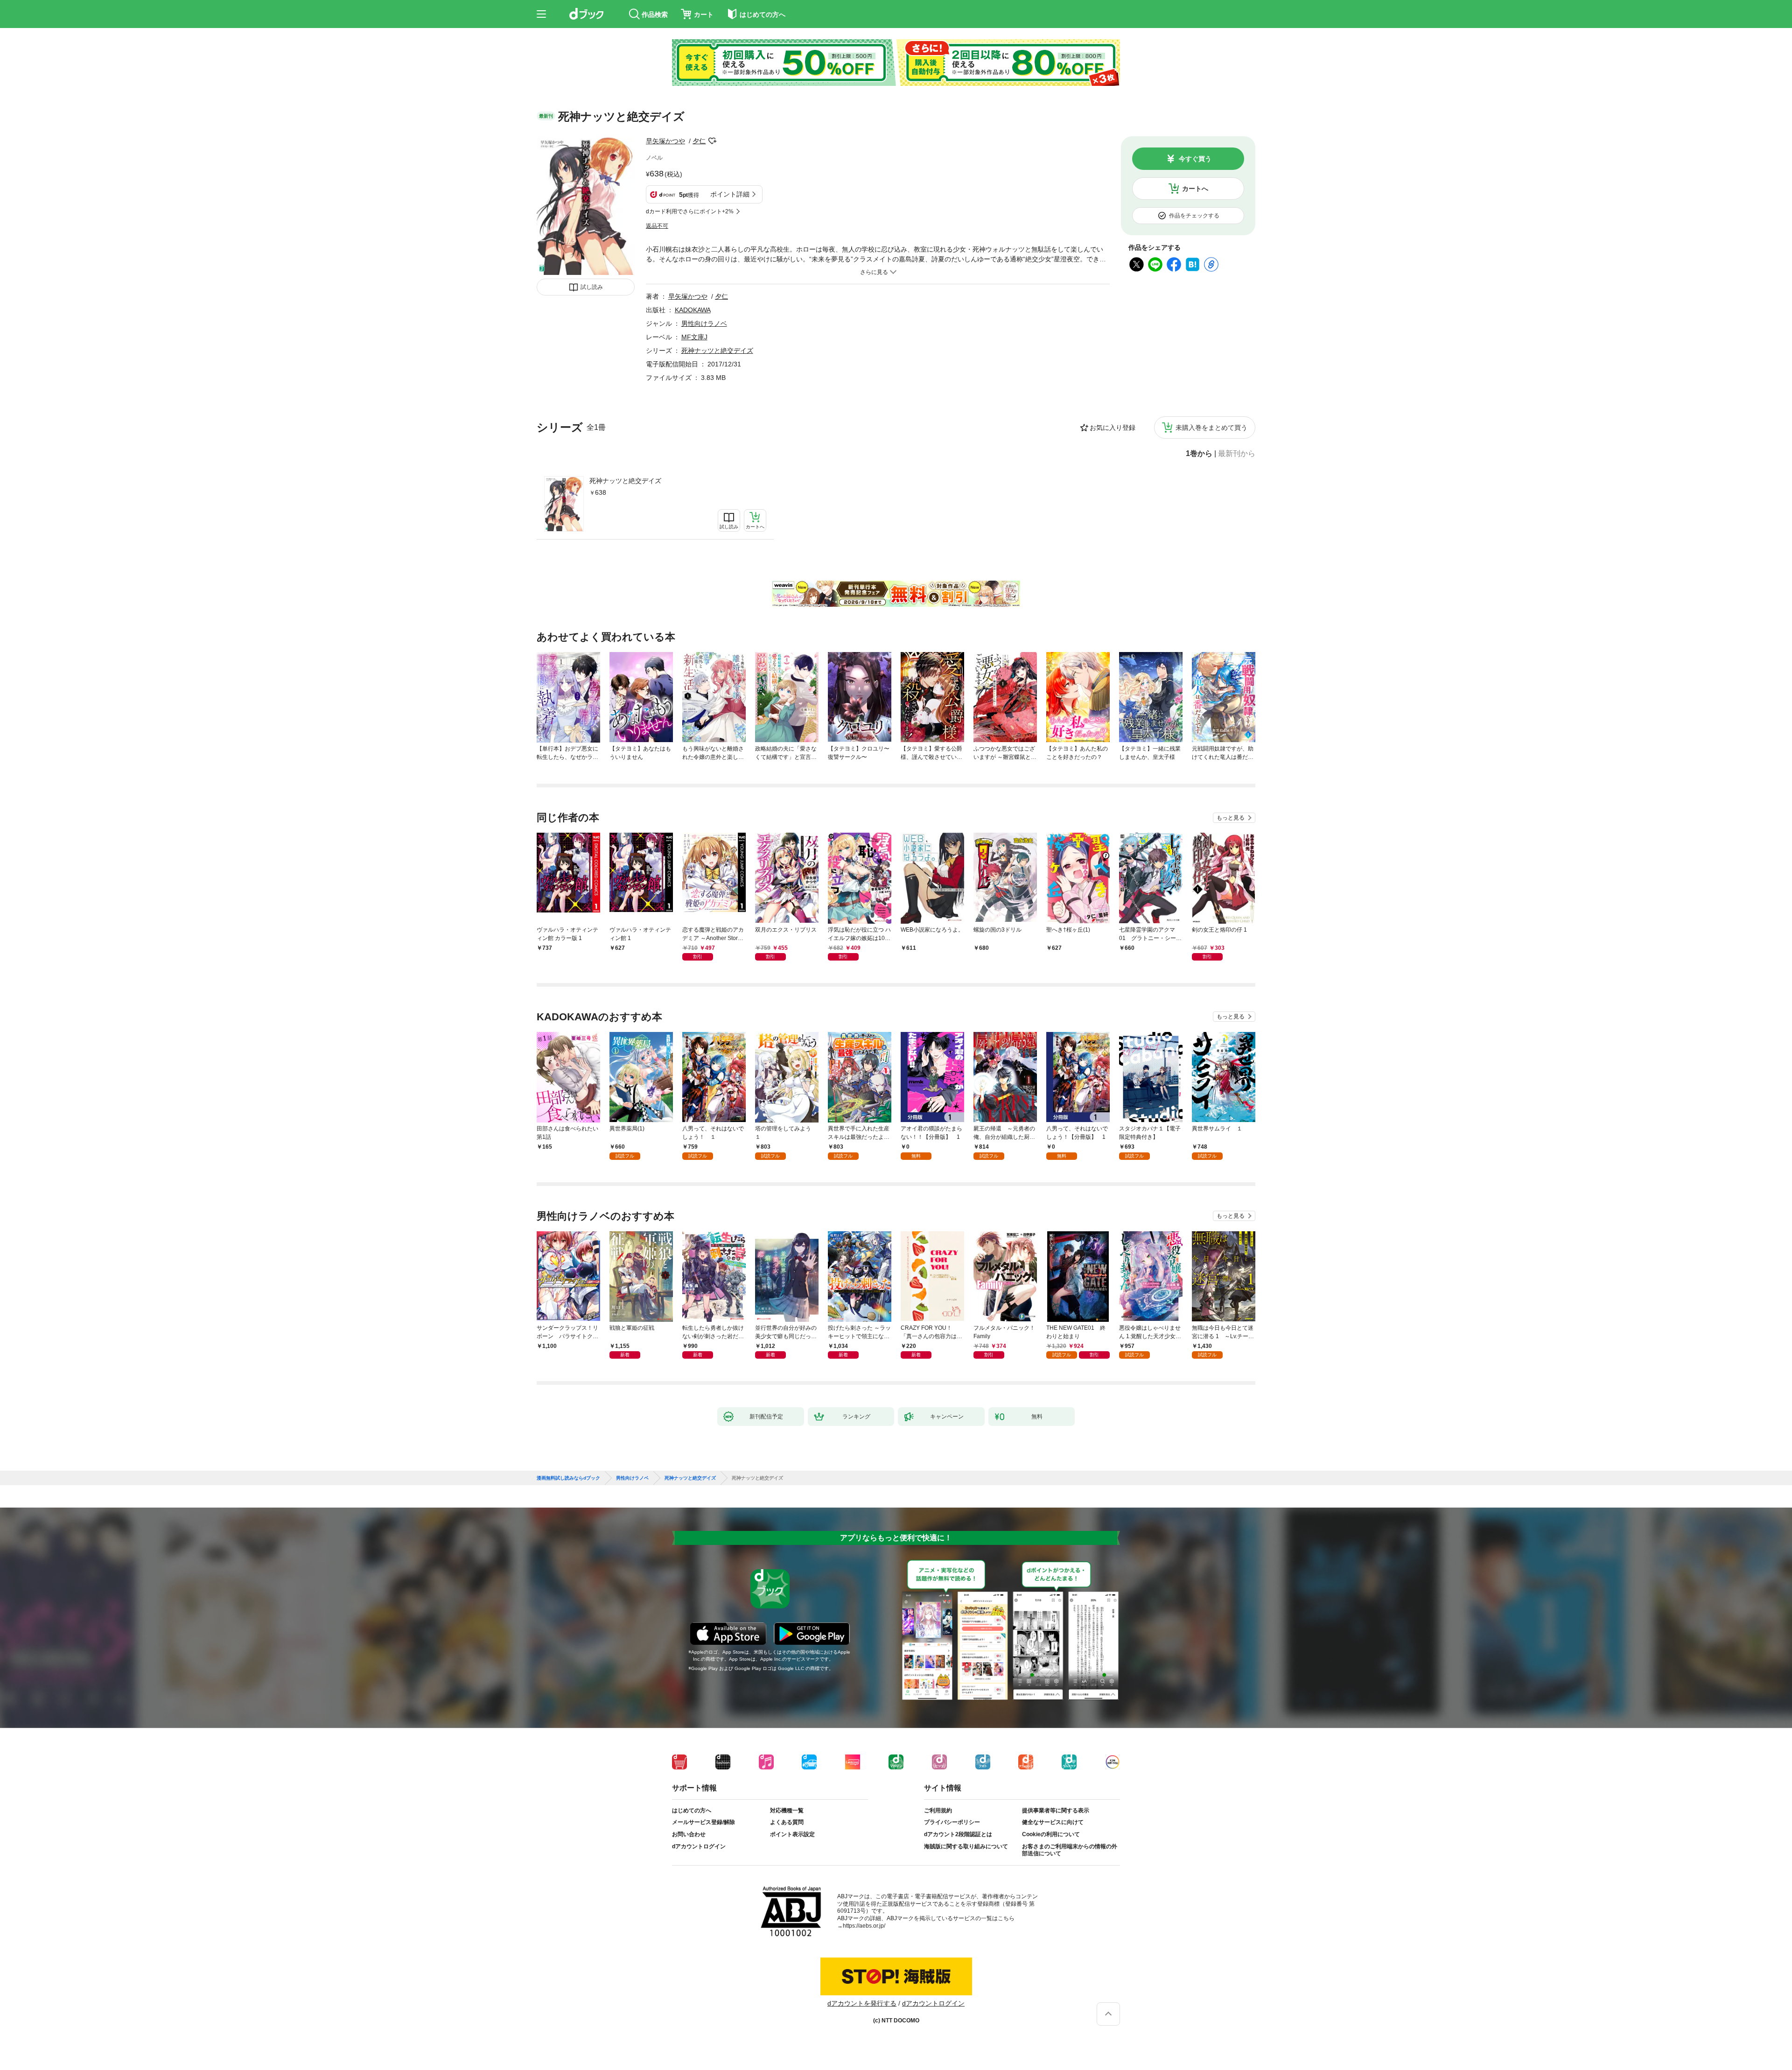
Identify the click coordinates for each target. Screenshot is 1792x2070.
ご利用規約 (938, 1810)
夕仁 (699, 141)
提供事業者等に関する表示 (1056, 1810)
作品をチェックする (1194, 216)
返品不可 (657, 226)
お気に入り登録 (1113, 428)
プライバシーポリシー (952, 1822)
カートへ (1195, 189)
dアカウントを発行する (862, 2003)
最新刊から (1237, 454)
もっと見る (1231, 818)
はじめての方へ (692, 1810)
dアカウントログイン (699, 1846)
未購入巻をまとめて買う (1211, 428)
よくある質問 (787, 1822)
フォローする (712, 141)
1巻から (1199, 454)
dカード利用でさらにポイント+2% (690, 211)
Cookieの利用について (1051, 1834)
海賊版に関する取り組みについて (966, 1846)
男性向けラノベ (704, 323)
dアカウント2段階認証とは (958, 1834)
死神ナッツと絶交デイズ (625, 481)
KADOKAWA (693, 310)
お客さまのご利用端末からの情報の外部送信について (1070, 1850)
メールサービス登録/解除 (703, 1822)
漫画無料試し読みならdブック (568, 1478)
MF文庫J (694, 337)
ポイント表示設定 (792, 1834)
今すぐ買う (1195, 159)
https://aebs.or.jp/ (864, 1926)
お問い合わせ (689, 1834)
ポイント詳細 (730, 194)
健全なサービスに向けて (1053, 1822)
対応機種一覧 (787, 1810)
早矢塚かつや (665, 141)
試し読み (592, 287)
